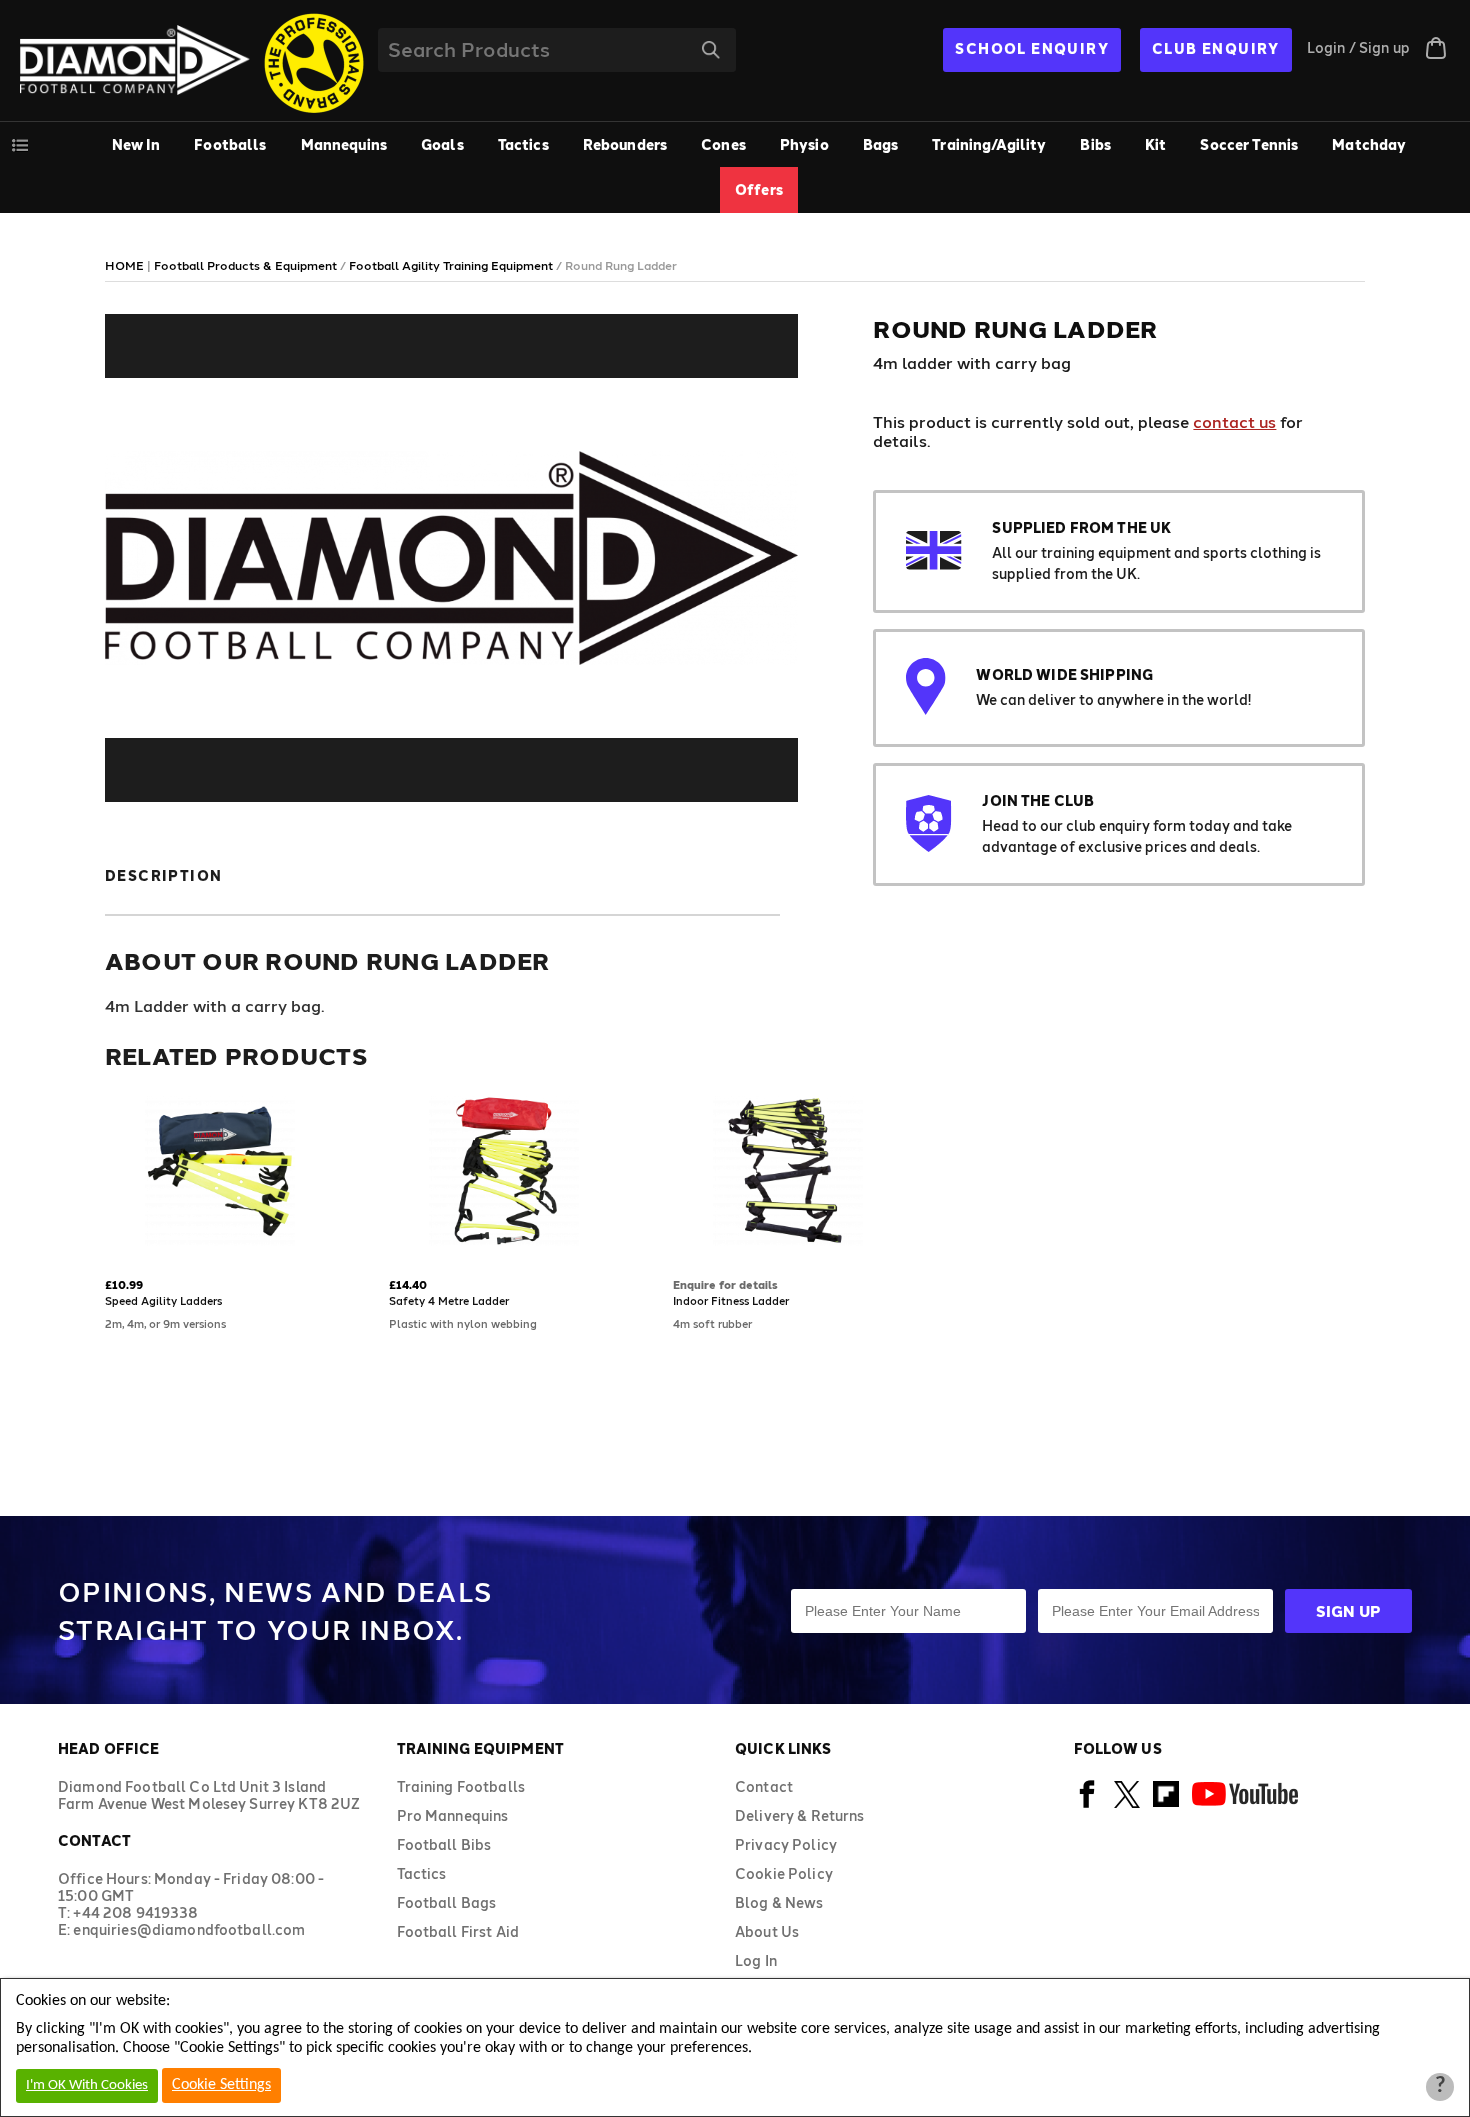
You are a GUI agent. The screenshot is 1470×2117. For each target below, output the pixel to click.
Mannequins (344, 144)
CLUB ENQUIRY (1216, 48)
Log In (756, 1960)
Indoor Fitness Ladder (731, 1300)
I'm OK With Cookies (87, 2085)
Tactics (523, 144)
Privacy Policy (786, 1844)
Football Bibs (444, 1844)
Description (163, 875)
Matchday (1369, 144)
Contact (764, 1786)
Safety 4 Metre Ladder (449, 1300)
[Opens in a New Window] (1087, 1804)
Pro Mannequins (453, 1815)
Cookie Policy (784, 1873)
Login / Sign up (1358, 47)
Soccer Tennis (1249, 144)
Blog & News (779, 1902)
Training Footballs (461, 1786)
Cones (723, 144)
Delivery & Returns (800, 1815)
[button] (112, 1248)
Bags (881, 144)
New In (136, 144)
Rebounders (625, 144)
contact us (1234, 421)
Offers (759, 189)
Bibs (1095, 144)
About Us (767, 1931)
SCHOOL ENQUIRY (1032, 48)
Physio (804, 144)
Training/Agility (989, 144)
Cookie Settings (221, 2085)
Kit (1155, 144)
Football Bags (447, 1902)
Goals (442, 144)
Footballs (230, 144)
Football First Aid (458, 1931)
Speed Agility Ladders (163, 1300)
